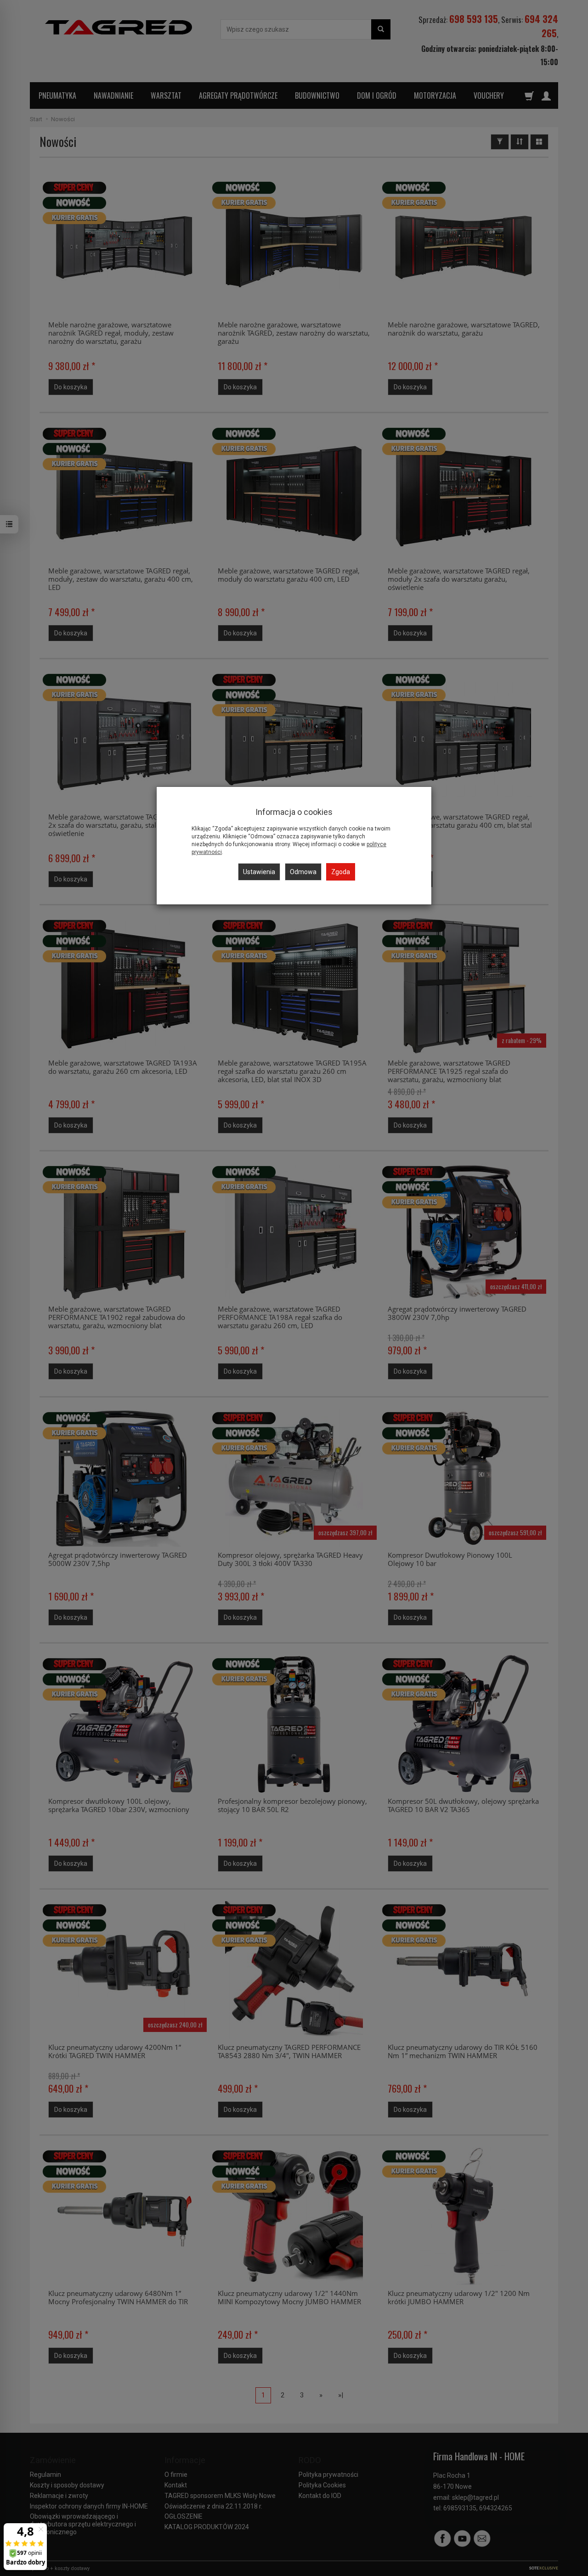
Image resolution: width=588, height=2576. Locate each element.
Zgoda (341, 872)
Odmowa (303, 872)
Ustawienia (259, 872)
